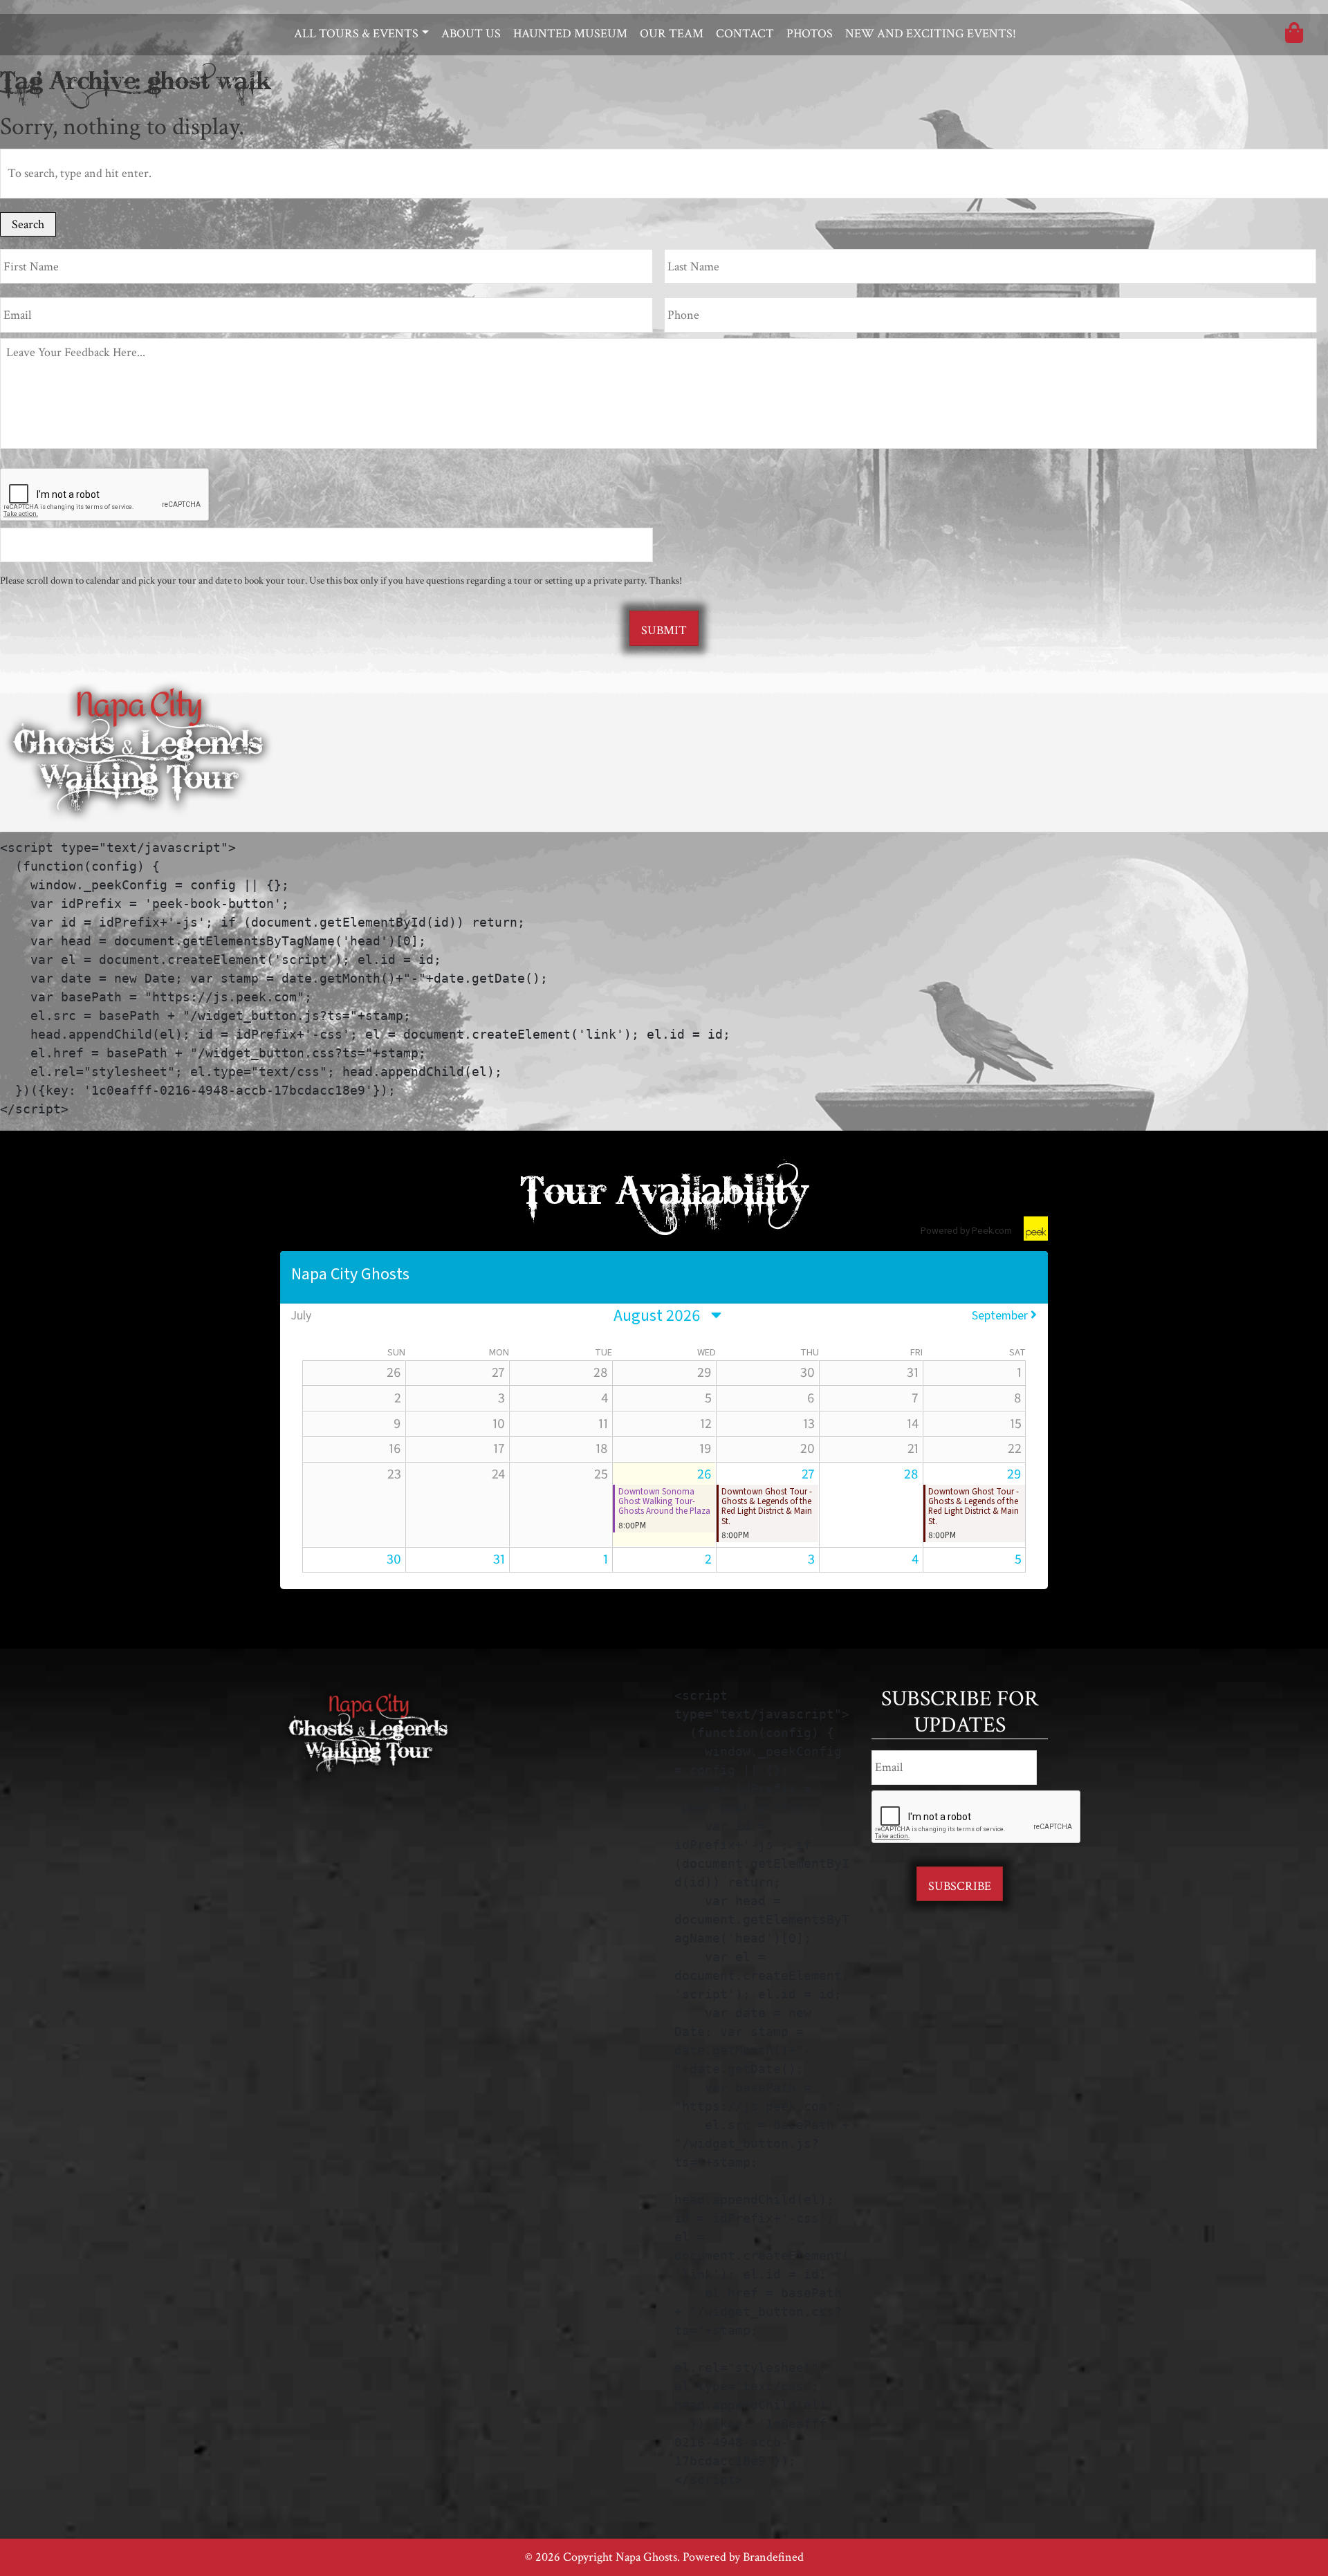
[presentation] (105, 495)
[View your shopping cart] (1294, 36)
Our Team (672, 34)
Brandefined (773, 2557)
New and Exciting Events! (931, 34)
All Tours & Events (356, 34)
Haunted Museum (570, 34)
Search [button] (28, 224)
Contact (745, 34)
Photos (810, 34)
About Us (471, 34)
